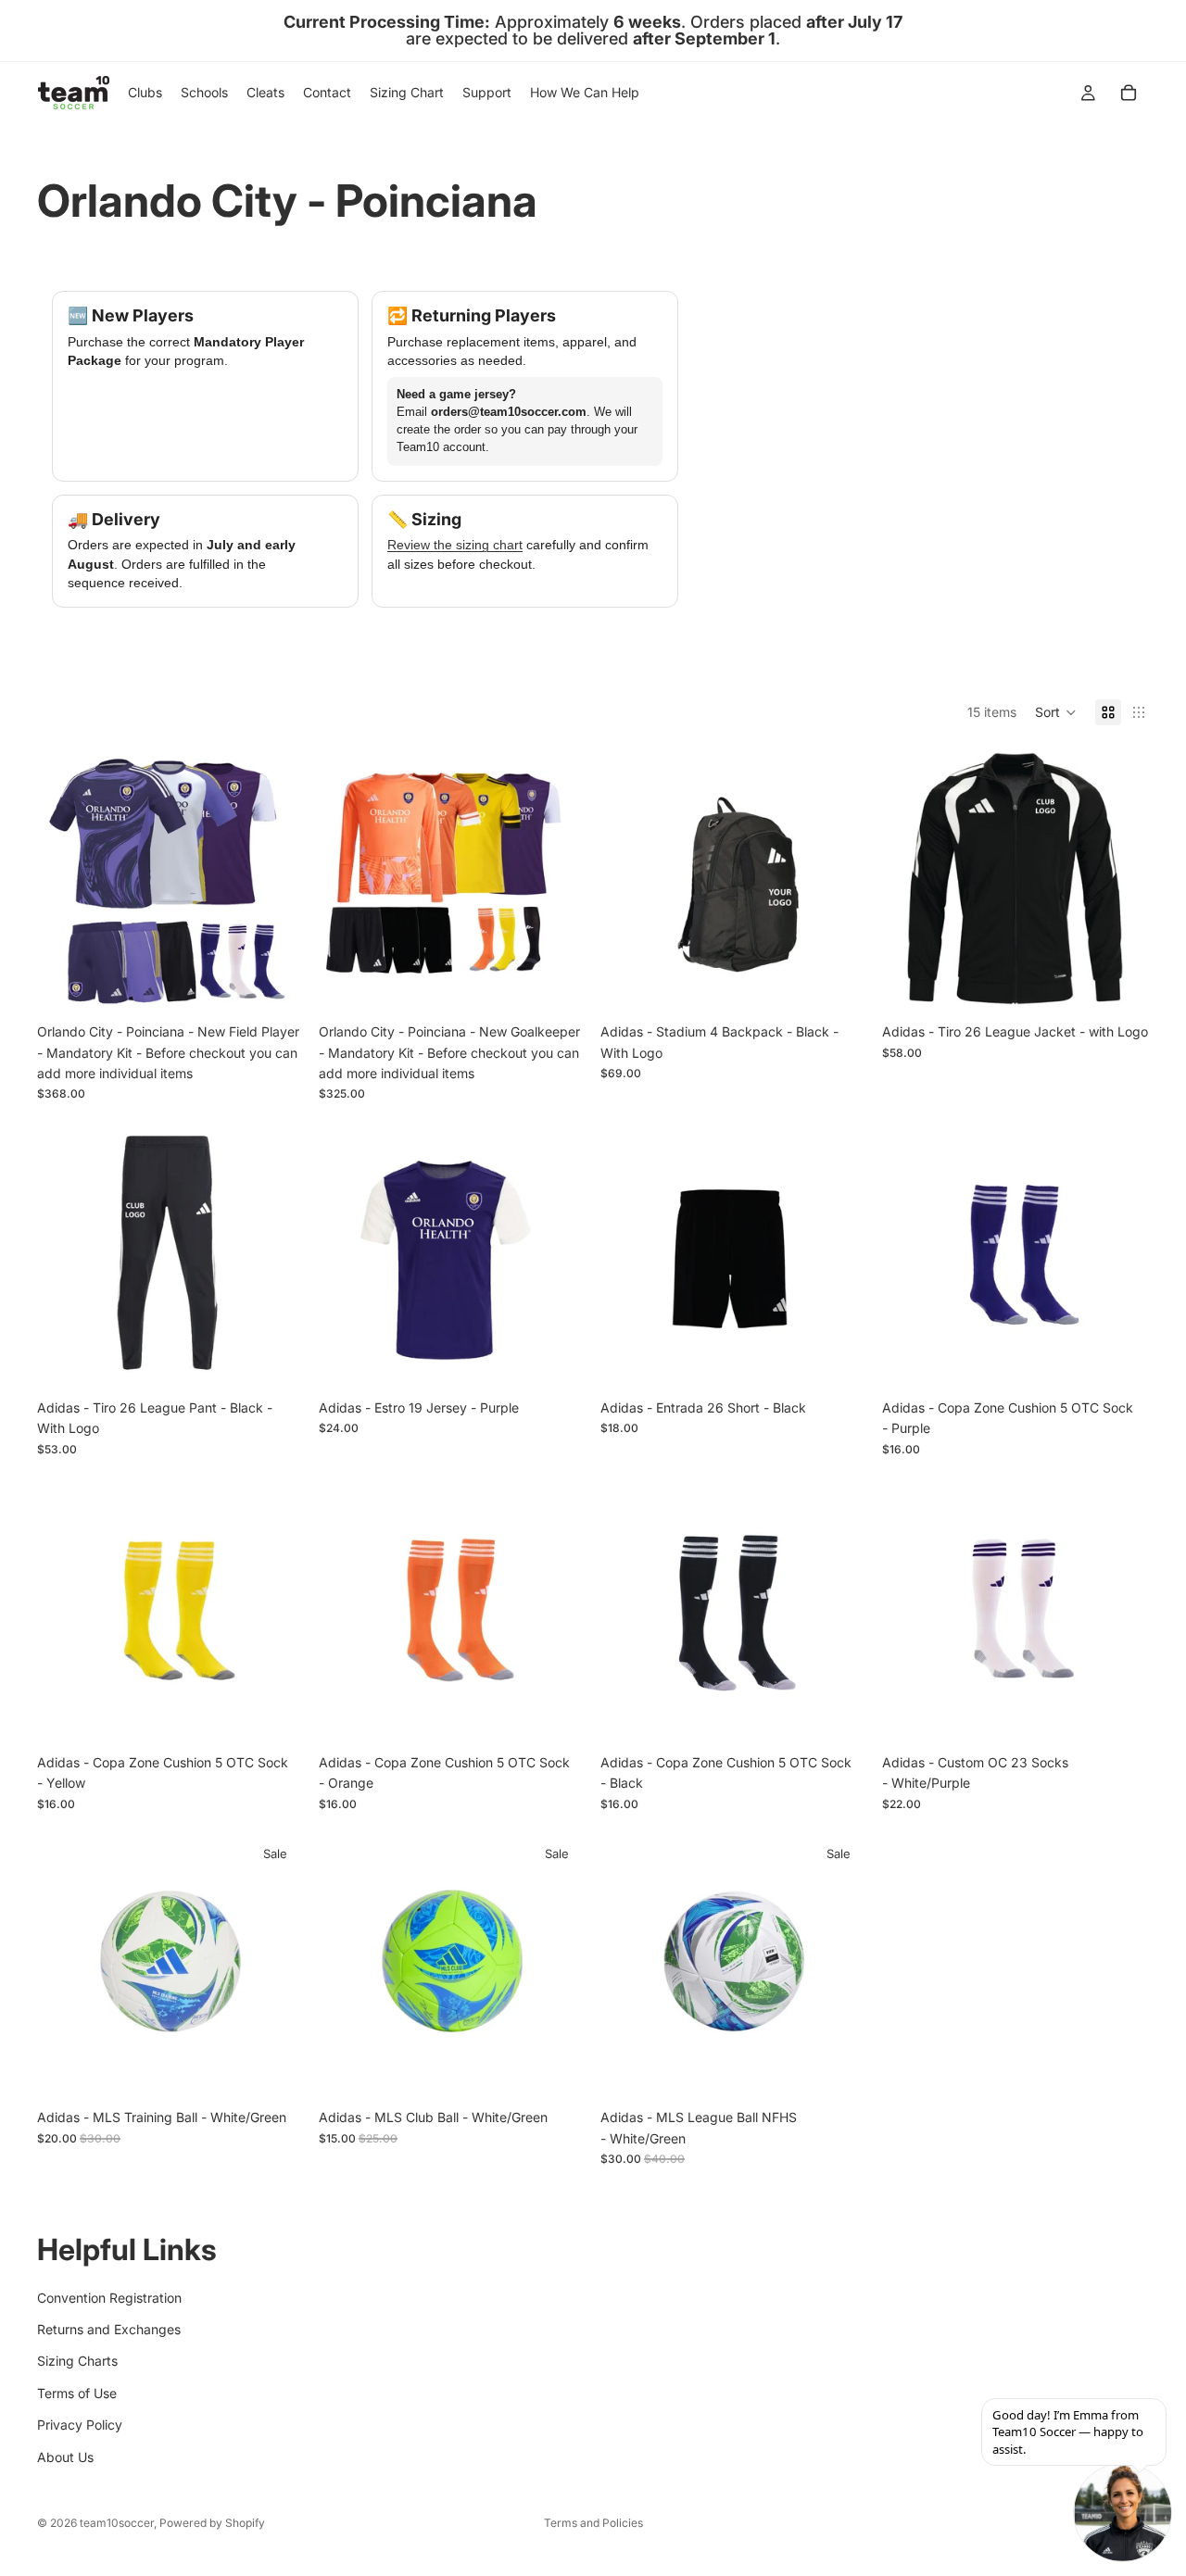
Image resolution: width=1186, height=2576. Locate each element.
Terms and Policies (593, 2523)
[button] (1056, 712)
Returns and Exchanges (109, 2329)
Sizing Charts (77, 2362)
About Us (65, 2457)
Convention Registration (109, 2298)
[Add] (275, 986)
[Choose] (1120, 986)
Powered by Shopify (212, 2523)
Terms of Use (77, 2393)
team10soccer (117, 2523)
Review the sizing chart (455, 545)
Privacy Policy (80, 2425)
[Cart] (1129, 93)
